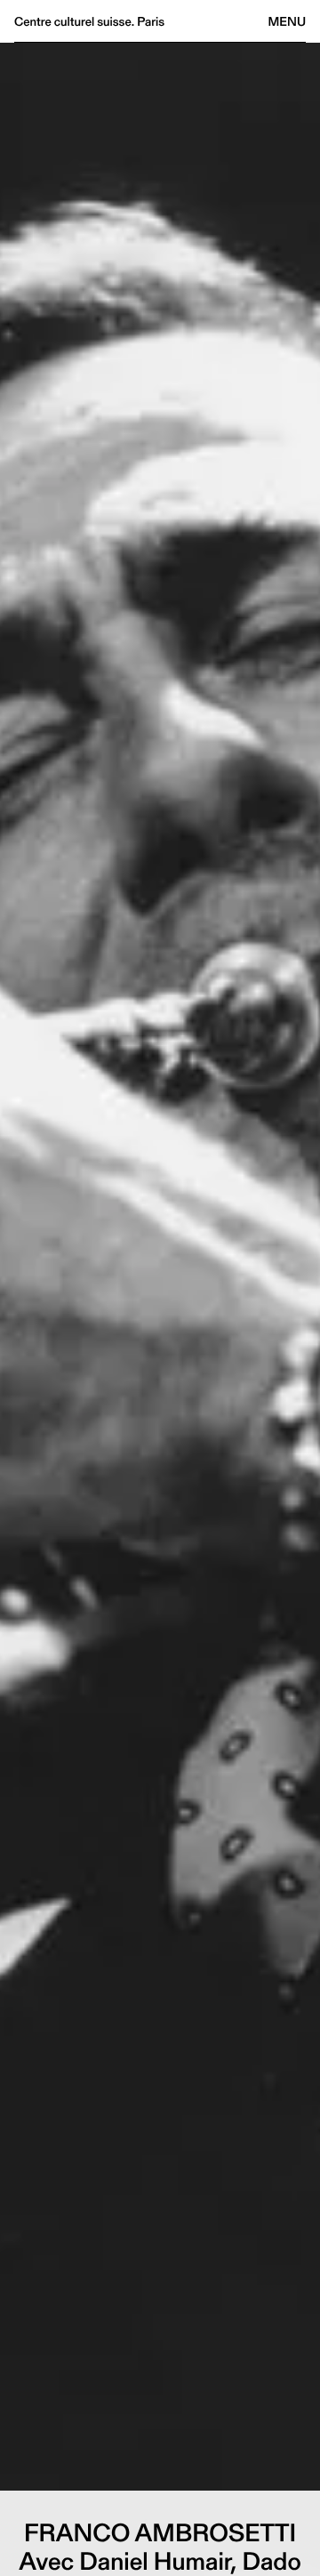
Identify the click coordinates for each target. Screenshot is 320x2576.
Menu (287, 21)
